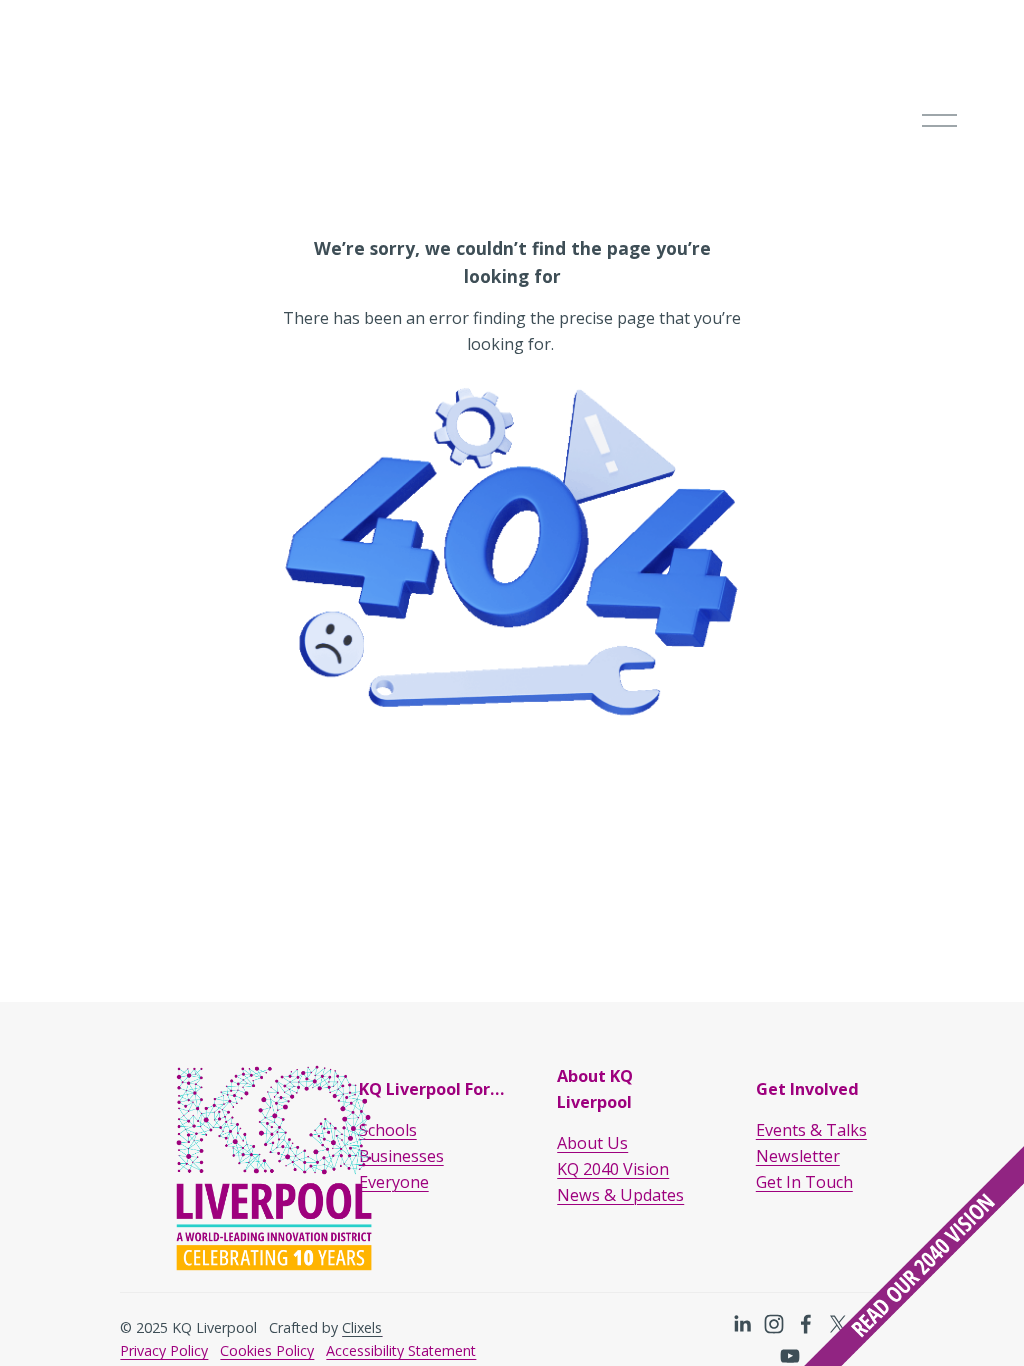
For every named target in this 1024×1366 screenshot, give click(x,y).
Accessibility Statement (401, 1350)
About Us (592, 1143)
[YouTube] (790, 1356)
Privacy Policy (164, 1350)
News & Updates (620, 1195)
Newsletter (798, 1156)
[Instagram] (774, 1324)
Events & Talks (811, 1130)
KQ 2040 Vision (613, 1169)
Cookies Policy (267, 1350)
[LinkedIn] (742, 1324)
